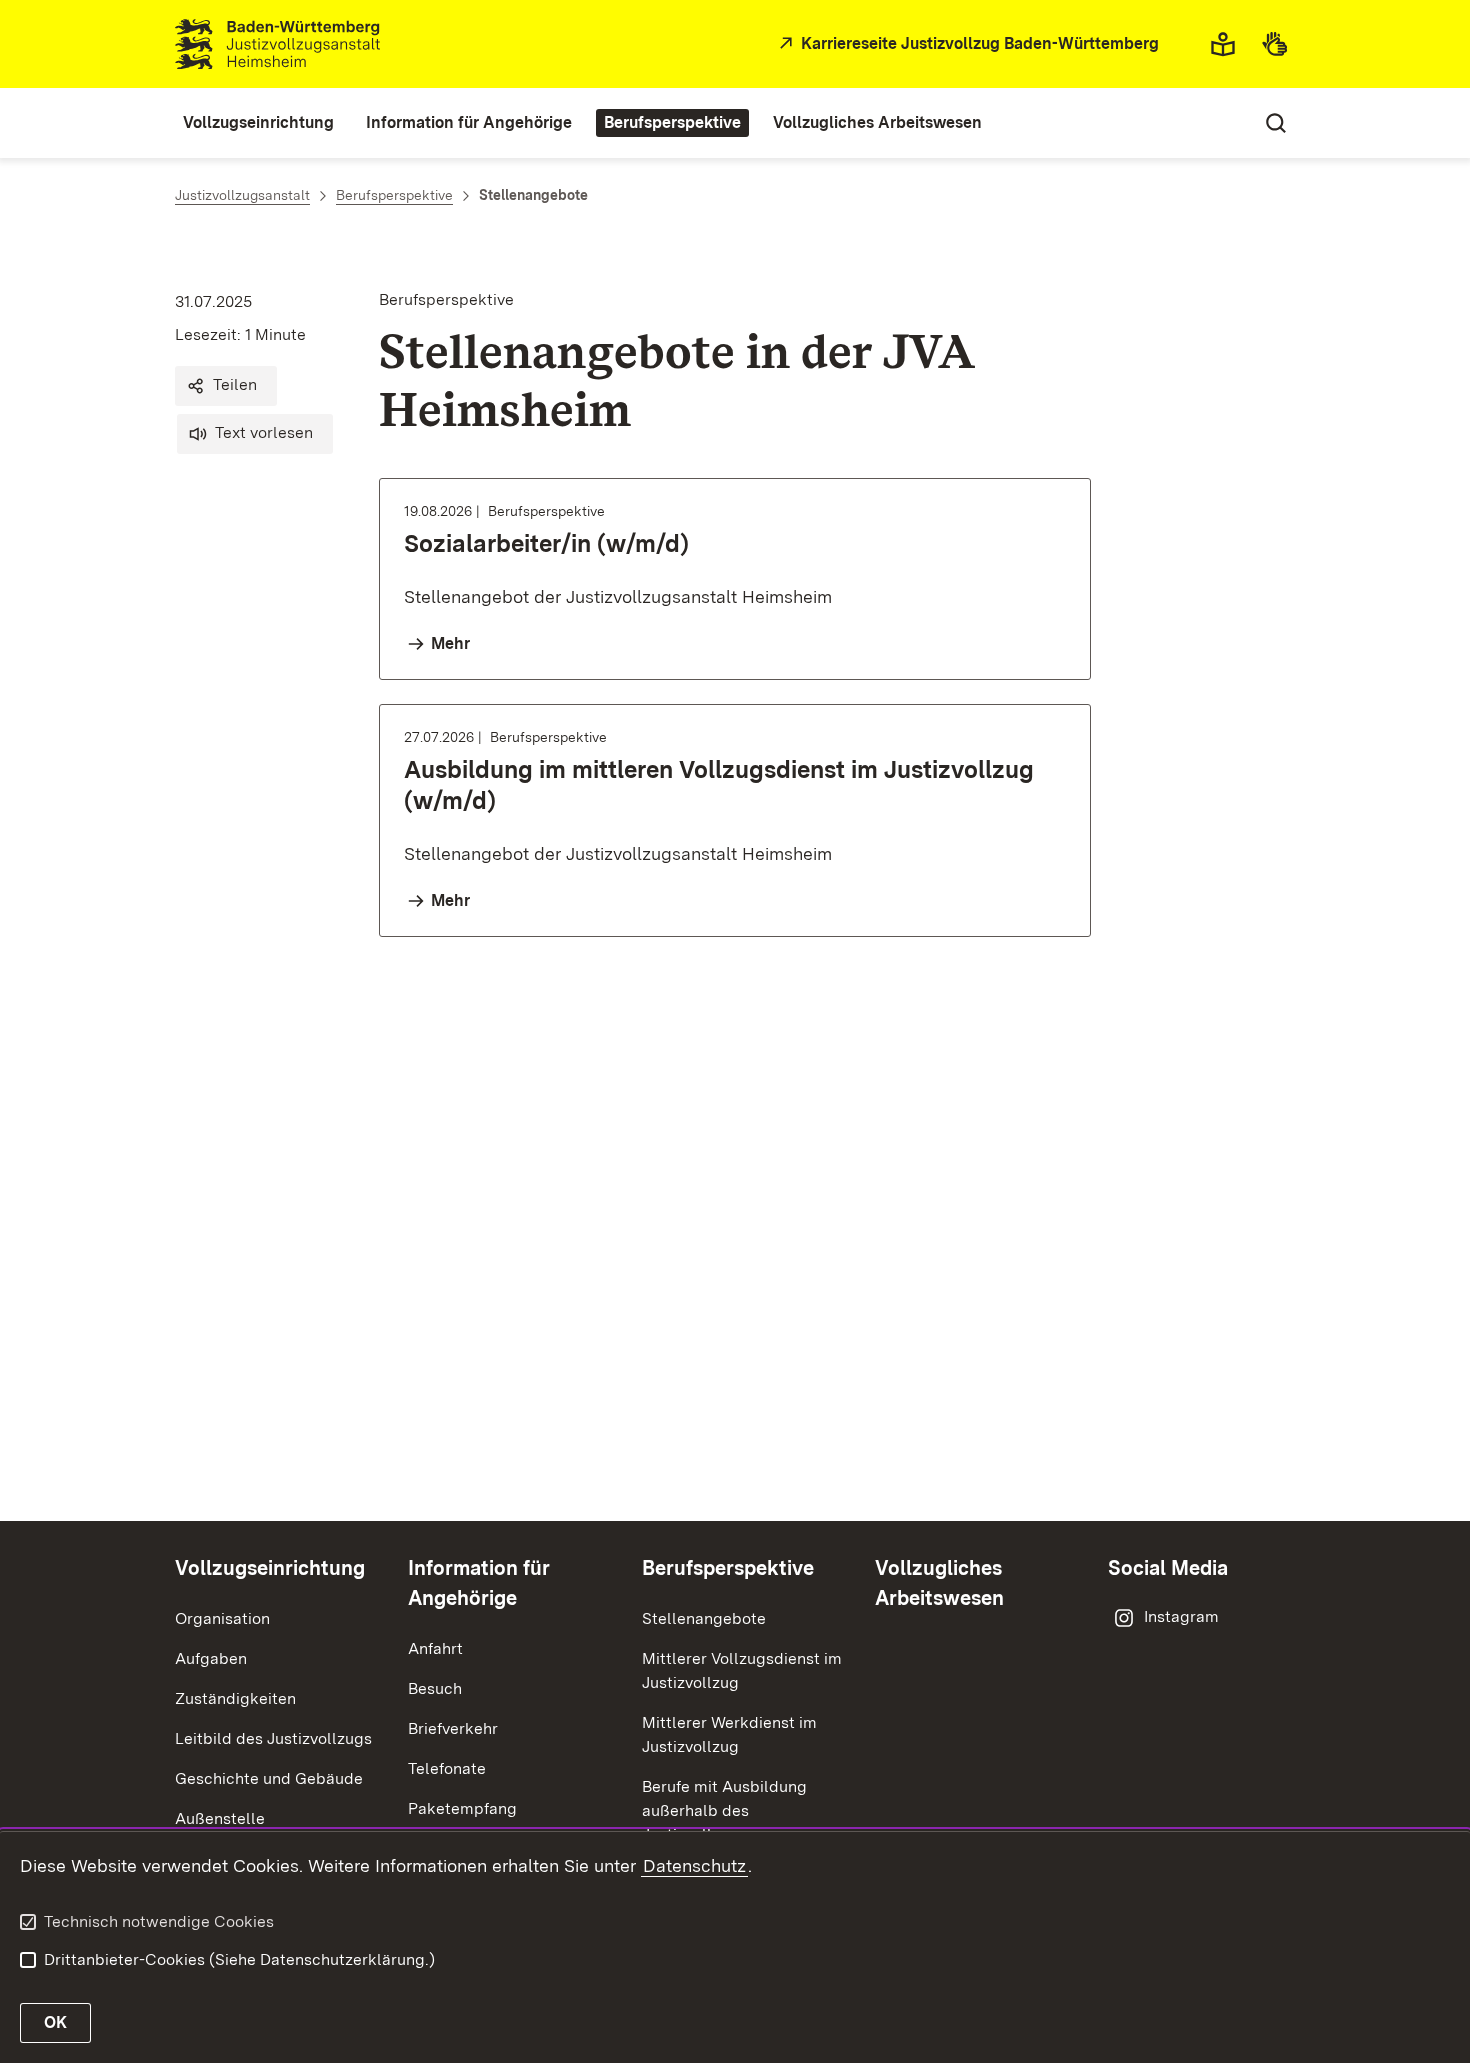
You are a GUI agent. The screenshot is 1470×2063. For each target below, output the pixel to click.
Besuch (435, 1688)
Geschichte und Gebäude (269, 1778)
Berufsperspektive (728, 1568)
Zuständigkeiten (235, 1698)
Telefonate (447, 1768)
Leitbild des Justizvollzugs (273, 1738)
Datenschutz (694, 1865)
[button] (226, 386)
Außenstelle (220, 1818)
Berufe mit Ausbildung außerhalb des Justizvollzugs (724, 1810)
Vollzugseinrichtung (270, 1568)
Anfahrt (435, 1648)
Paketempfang (462, 1808)
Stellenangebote (704, 1618)
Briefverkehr (453, 1728)
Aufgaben (211, 1658)
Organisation (222, 1618)
